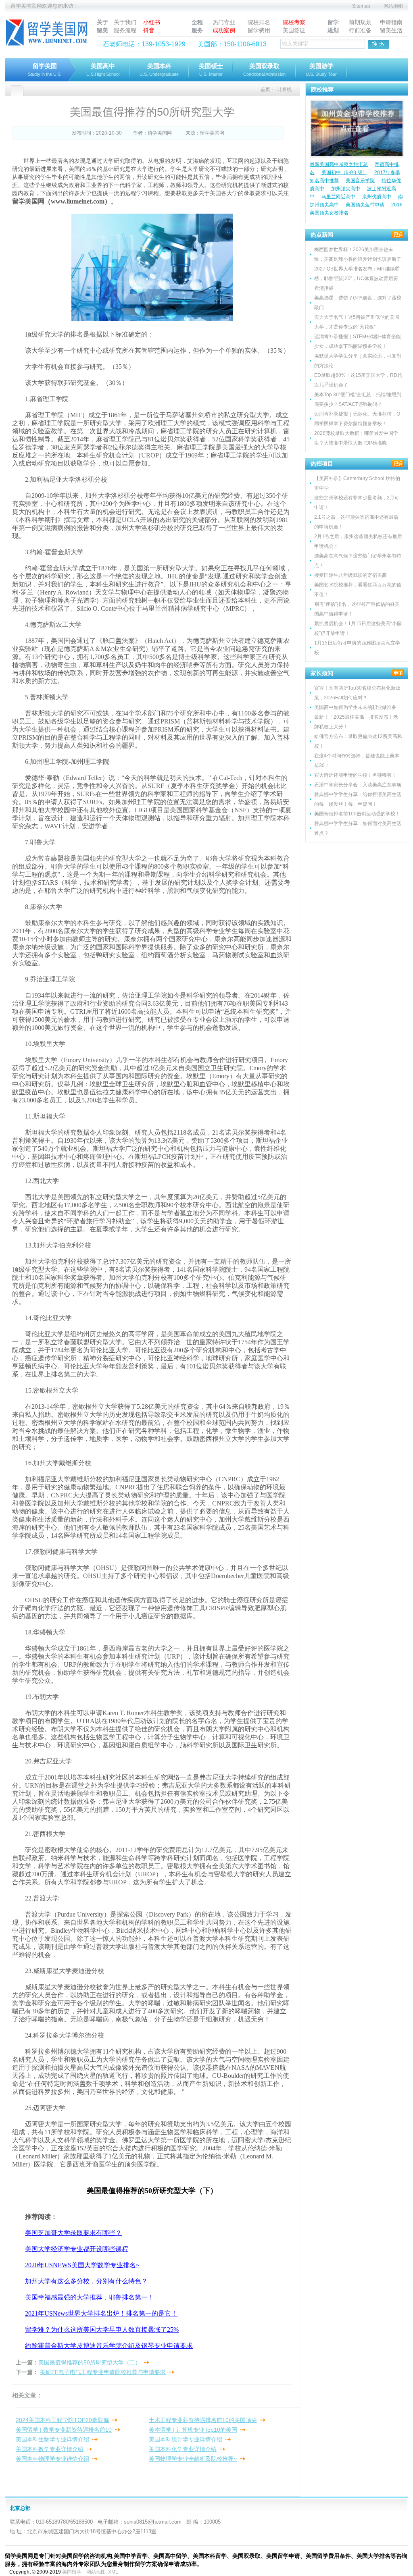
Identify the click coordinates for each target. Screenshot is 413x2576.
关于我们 (125, 22)
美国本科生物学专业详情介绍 (52, 2439)
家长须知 (322, 673)
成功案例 (224, 30)
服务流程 (125, 30)
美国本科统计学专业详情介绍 (186, 2439)
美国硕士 (211, 70)
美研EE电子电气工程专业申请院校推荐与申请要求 (103, 2372)
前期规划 (360, 22)
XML (113, 2572)
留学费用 (259, 30)
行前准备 (360, 30)
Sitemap (361, 6)
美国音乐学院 (360, 181)
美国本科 (159, 70)
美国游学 (321, 70)
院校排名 (259, 22)
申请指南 (391, 22)
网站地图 (393, 6)
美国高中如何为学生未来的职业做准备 (355, 707)
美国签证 (294, 30)
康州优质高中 (377, 197)
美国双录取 (264, 70)
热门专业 (224, 22)
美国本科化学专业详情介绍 (183, 2449)
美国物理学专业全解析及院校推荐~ (193, 2459)
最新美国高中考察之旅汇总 (339, 164)
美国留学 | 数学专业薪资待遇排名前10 (64, 2430)
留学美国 (45, 70)
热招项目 (322, 464)
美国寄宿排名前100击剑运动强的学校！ (357, 814)
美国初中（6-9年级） (344, 173)
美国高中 (103, 70)
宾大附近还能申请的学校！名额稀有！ (355, 775)
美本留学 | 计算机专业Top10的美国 (193, 2430)
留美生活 (391, 30)
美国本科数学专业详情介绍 (50, 2449)
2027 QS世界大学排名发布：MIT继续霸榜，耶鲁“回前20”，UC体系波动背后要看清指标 (357, 279)
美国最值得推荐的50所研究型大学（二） (90, 2362)
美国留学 (72, 2572)
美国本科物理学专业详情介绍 (52, 2459)
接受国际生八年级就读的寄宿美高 (350, 575)
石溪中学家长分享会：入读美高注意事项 (358, 785)
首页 (265, 89)
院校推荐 (322, 89)
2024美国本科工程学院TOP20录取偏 (62, 2420)
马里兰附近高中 (338, 197)
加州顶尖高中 (346, 189)
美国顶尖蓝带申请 (365, 205)
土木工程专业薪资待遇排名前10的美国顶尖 (203, 2420)
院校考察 (294, 22)
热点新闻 (322, 235)
